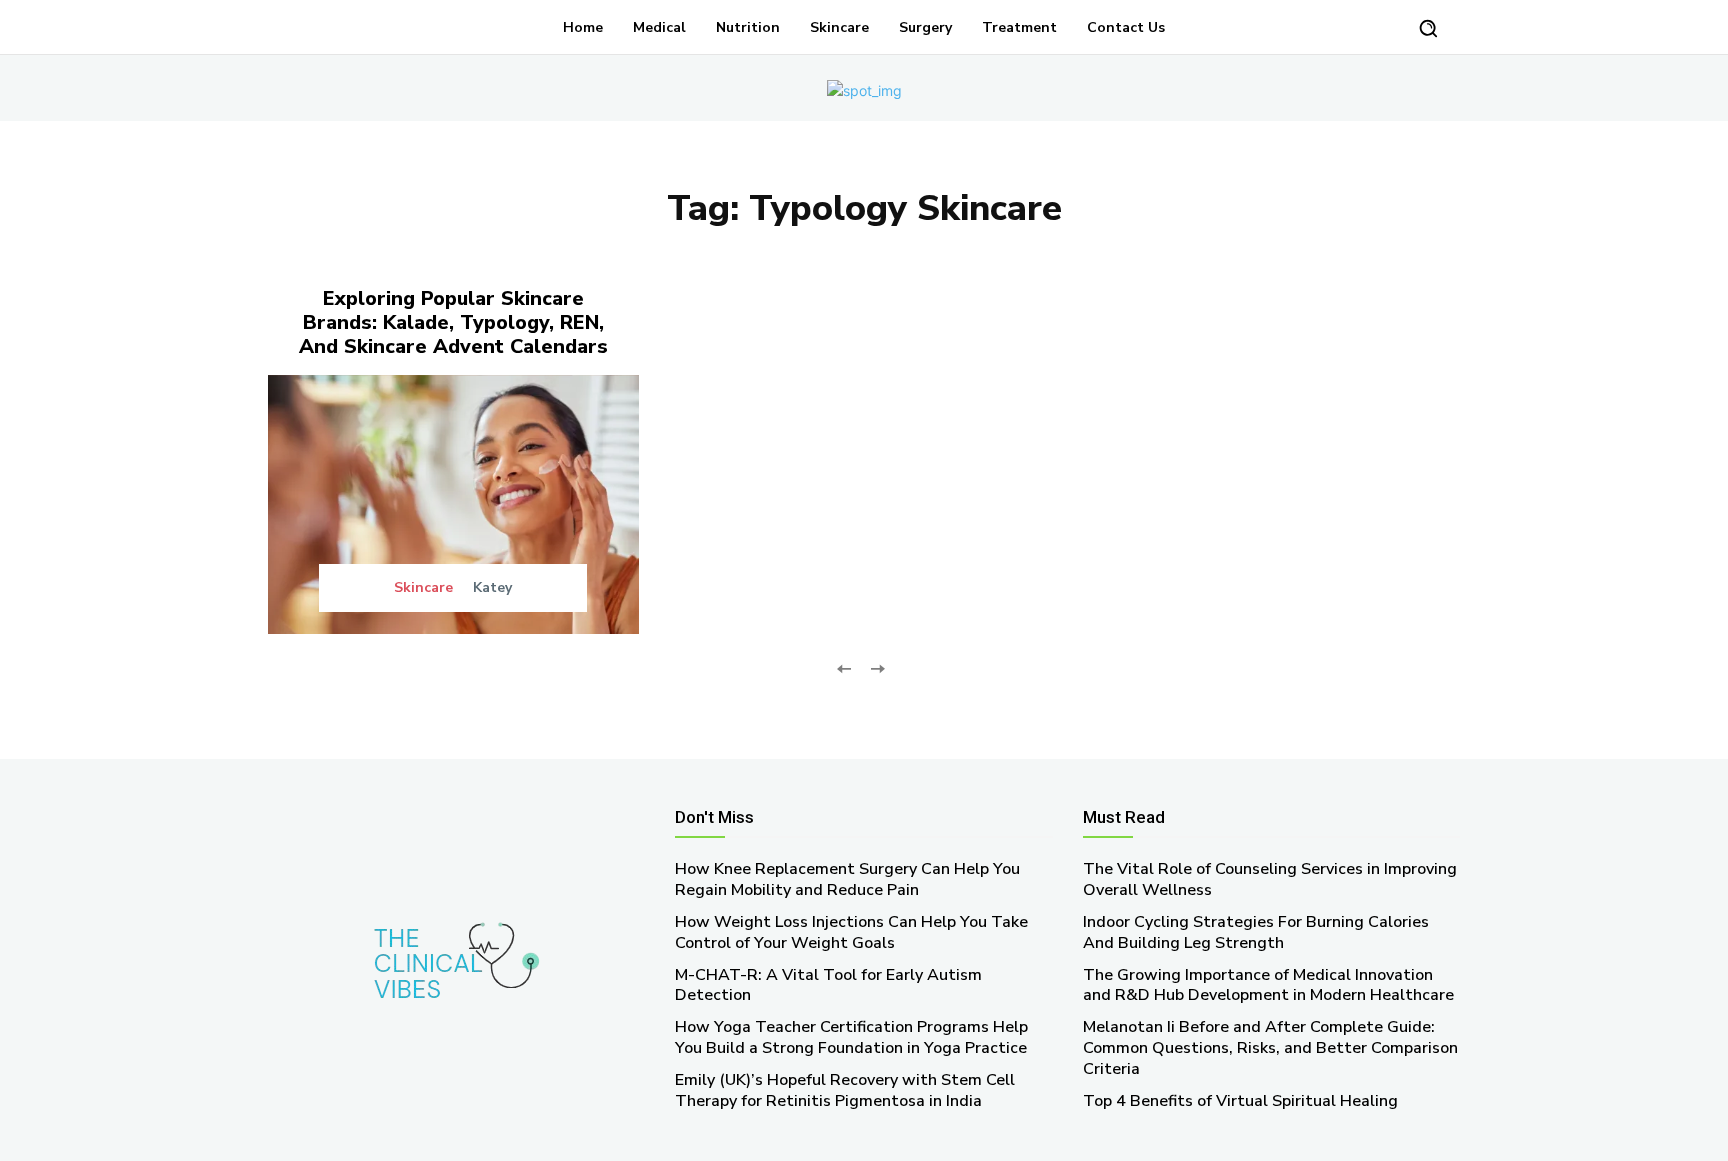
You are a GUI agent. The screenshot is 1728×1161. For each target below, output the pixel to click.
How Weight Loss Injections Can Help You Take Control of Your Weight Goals (851, 932)
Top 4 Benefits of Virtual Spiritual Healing (1240, 1101)
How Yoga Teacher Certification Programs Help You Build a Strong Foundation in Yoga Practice (851, 1037)
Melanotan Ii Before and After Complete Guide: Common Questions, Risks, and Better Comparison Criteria (1270, 1048)
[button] (1428, 28)
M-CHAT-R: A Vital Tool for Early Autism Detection (828, 985)
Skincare (423, 588)
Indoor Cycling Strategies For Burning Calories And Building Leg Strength (1256, 932)
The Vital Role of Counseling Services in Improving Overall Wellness (1270, 879)
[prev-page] (844, 666)
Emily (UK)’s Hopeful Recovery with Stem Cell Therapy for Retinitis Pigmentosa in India (845, 1090)
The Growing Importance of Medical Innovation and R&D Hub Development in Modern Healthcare (1268, 985)
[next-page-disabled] (876, 666)
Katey (492, 587)
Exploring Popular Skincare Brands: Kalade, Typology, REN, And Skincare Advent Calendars (453, 322)
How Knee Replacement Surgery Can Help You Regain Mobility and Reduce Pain (847, 879)
